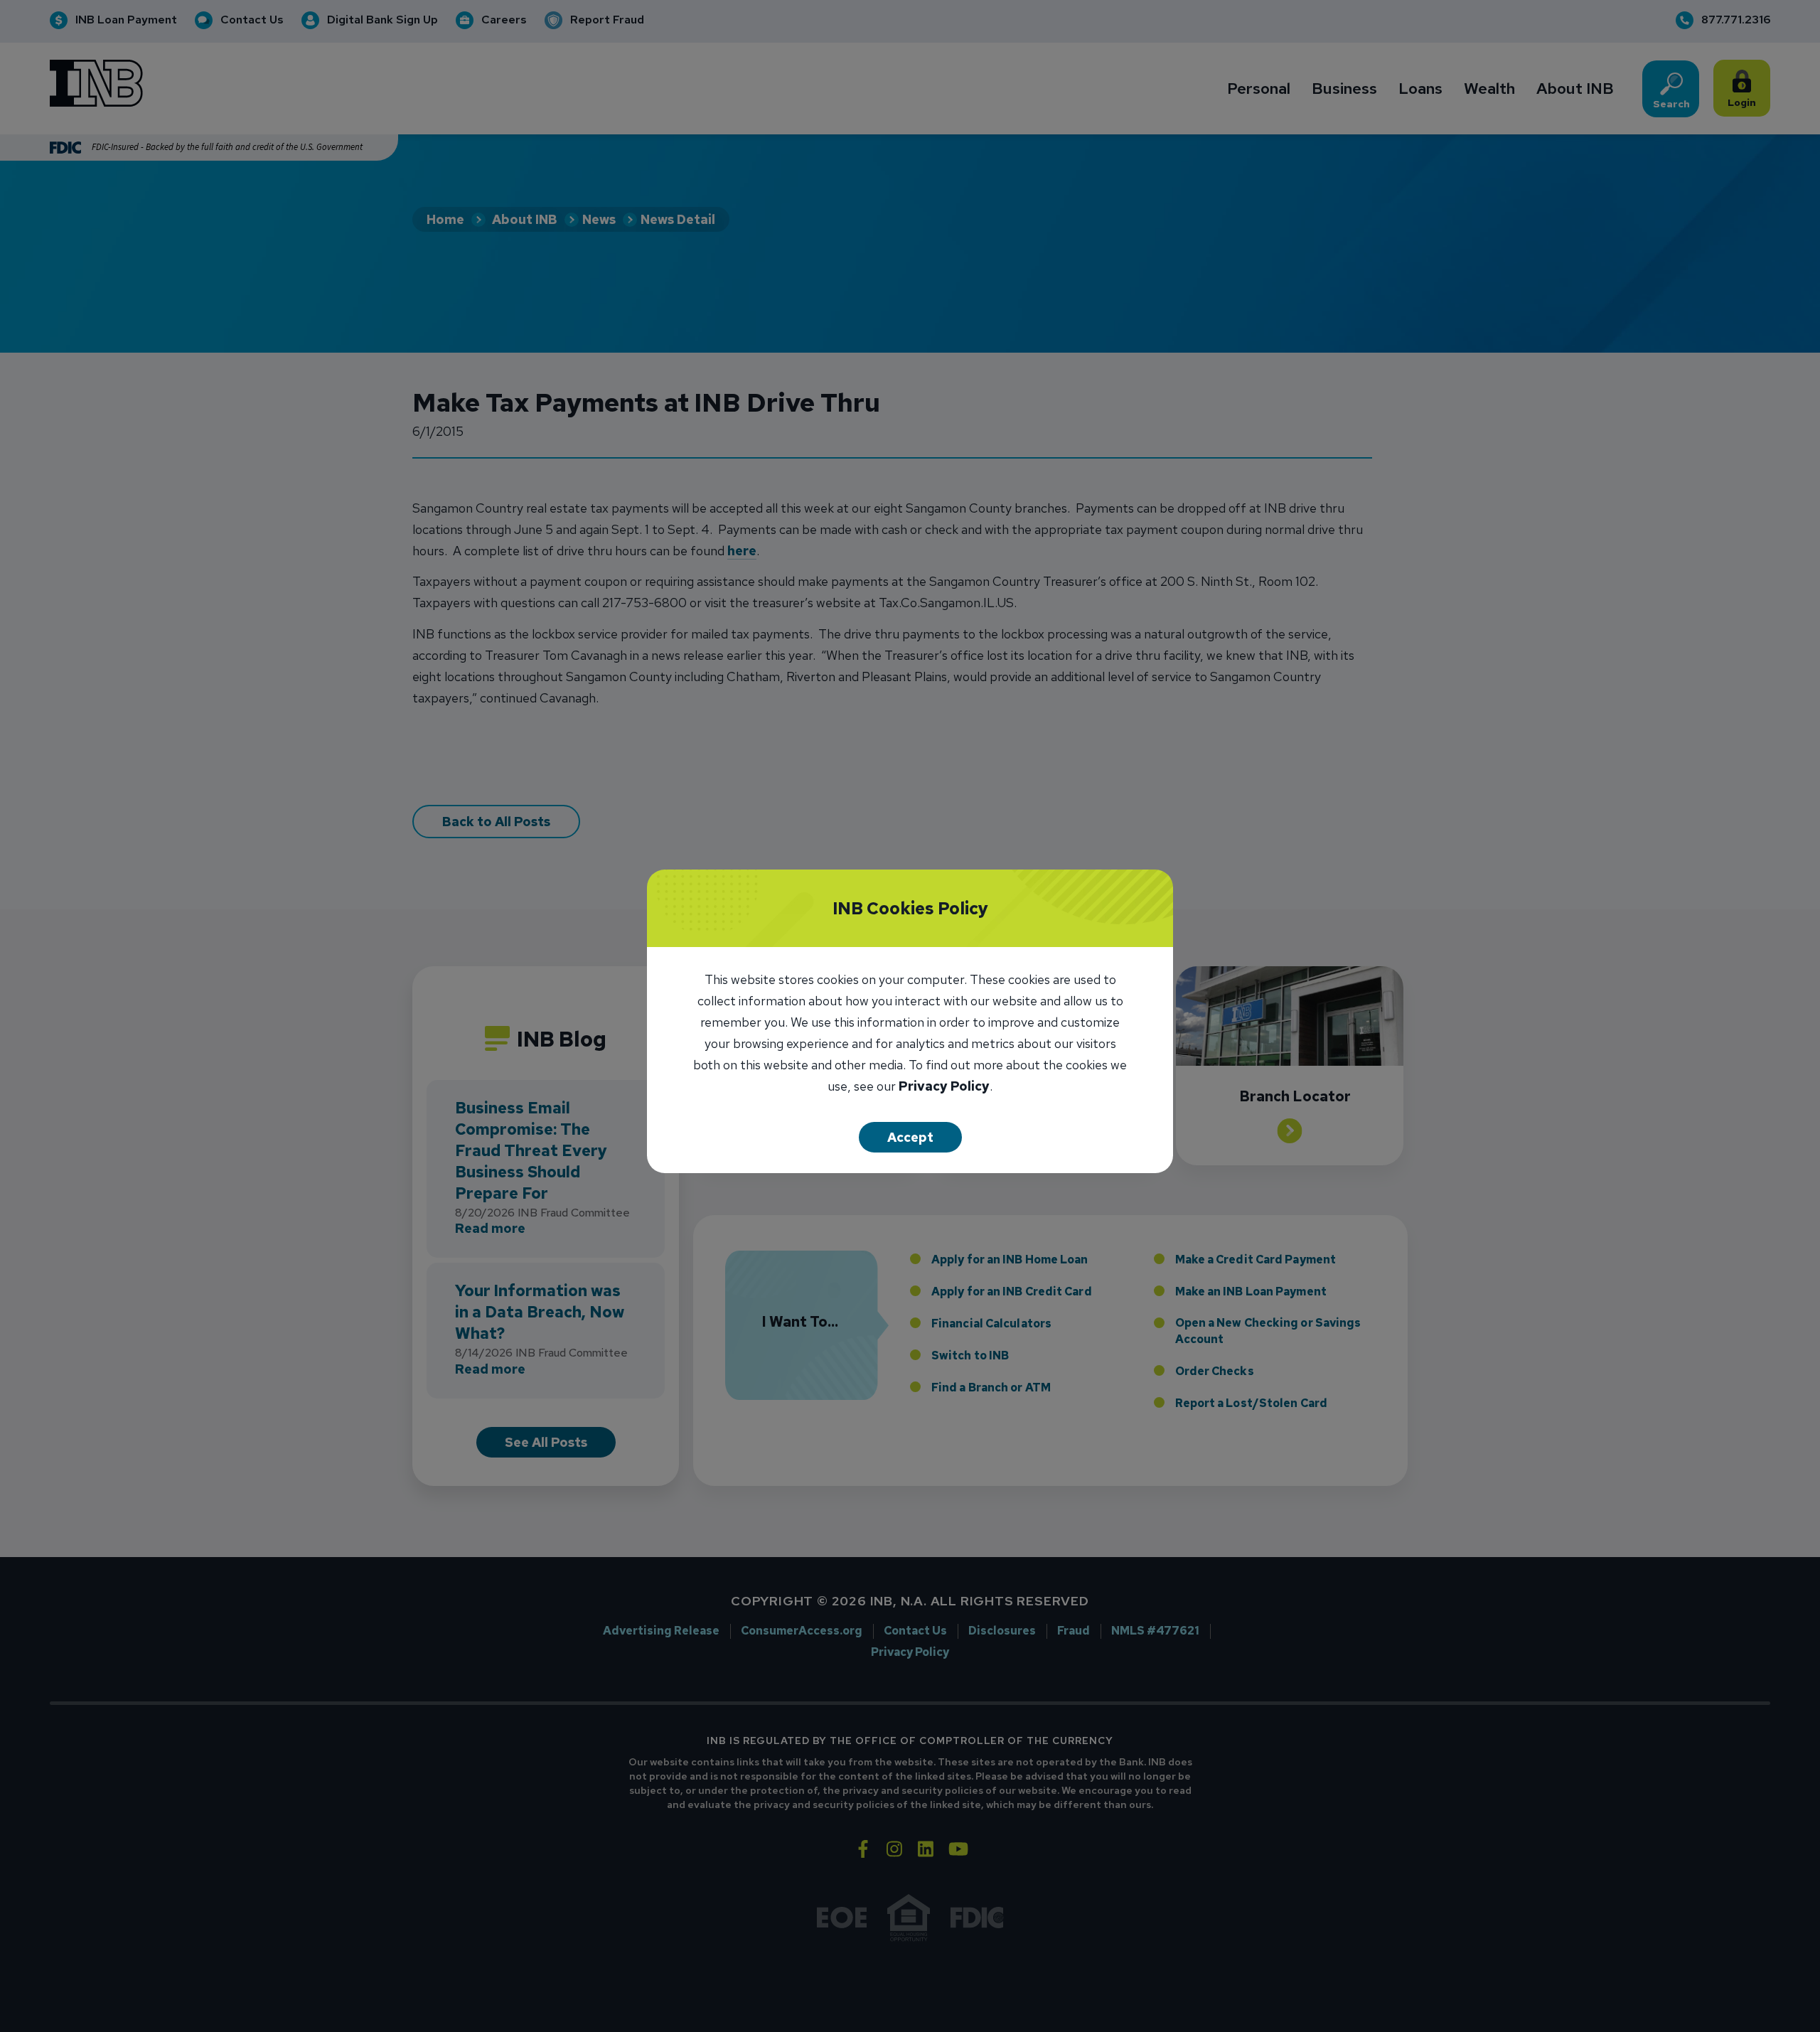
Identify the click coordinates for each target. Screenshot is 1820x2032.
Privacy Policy (944, 1087)
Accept (910, 1137)
